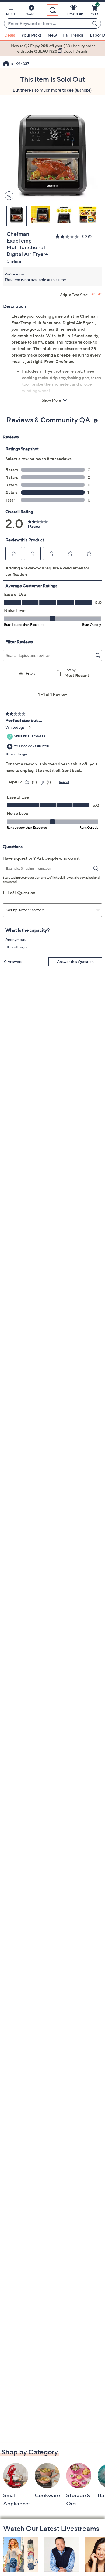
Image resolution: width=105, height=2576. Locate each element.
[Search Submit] (96, 23)
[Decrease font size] (100, 294)
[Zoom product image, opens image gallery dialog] (8, 196)
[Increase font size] (93, 294)
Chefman (14, 261)
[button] (10, 11)
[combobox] (47, 24)
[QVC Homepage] (6, 64)
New (52, 35)
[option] (52, 49)
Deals (10, 35)
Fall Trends (73, 35)
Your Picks (31, 35)
